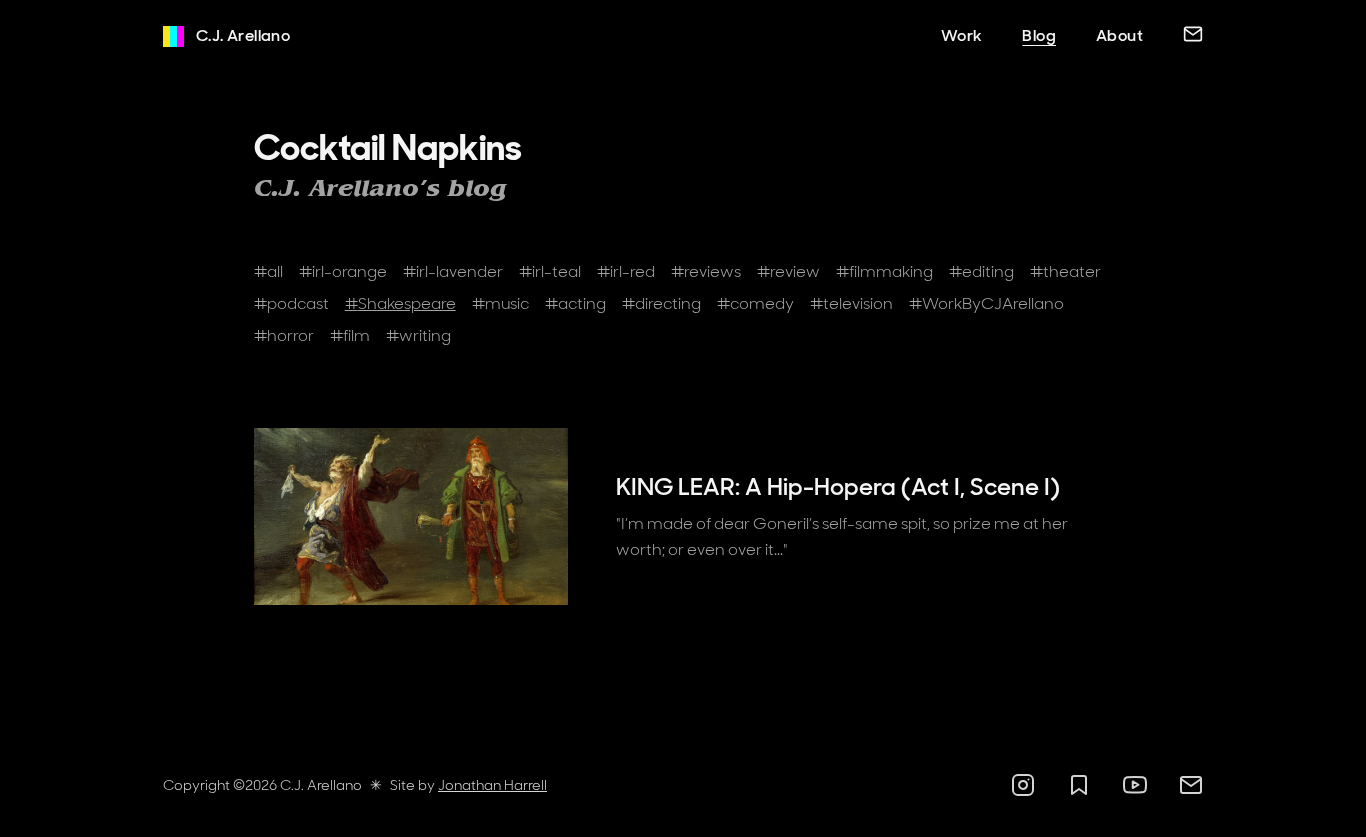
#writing (418, 335)
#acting (575, 303)
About (1119, 35)
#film (350, 335)
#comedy (755, 303)
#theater (1065, 271)
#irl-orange (343, 271)
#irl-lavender (453, 271)
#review (788, 271)
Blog (1039, 35)
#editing (981, 271)
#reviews (706, 271)
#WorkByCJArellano (986, 303)
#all (268, 271)
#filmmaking (884, 271)
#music (500, 303)
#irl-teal (550, 271)
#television (851, 303)
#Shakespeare (400, 303)
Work (962, 35)
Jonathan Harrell (492, 785)
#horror (284, 335)
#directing (661, 303)
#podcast (291, 303)
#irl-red (626, 271)
